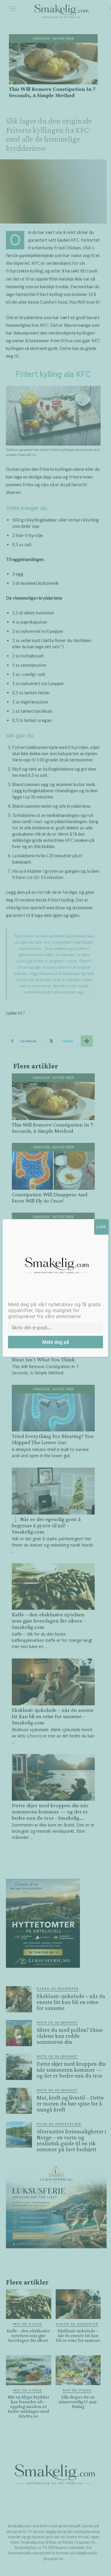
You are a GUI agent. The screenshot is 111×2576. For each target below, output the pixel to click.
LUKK (101, 1227)
